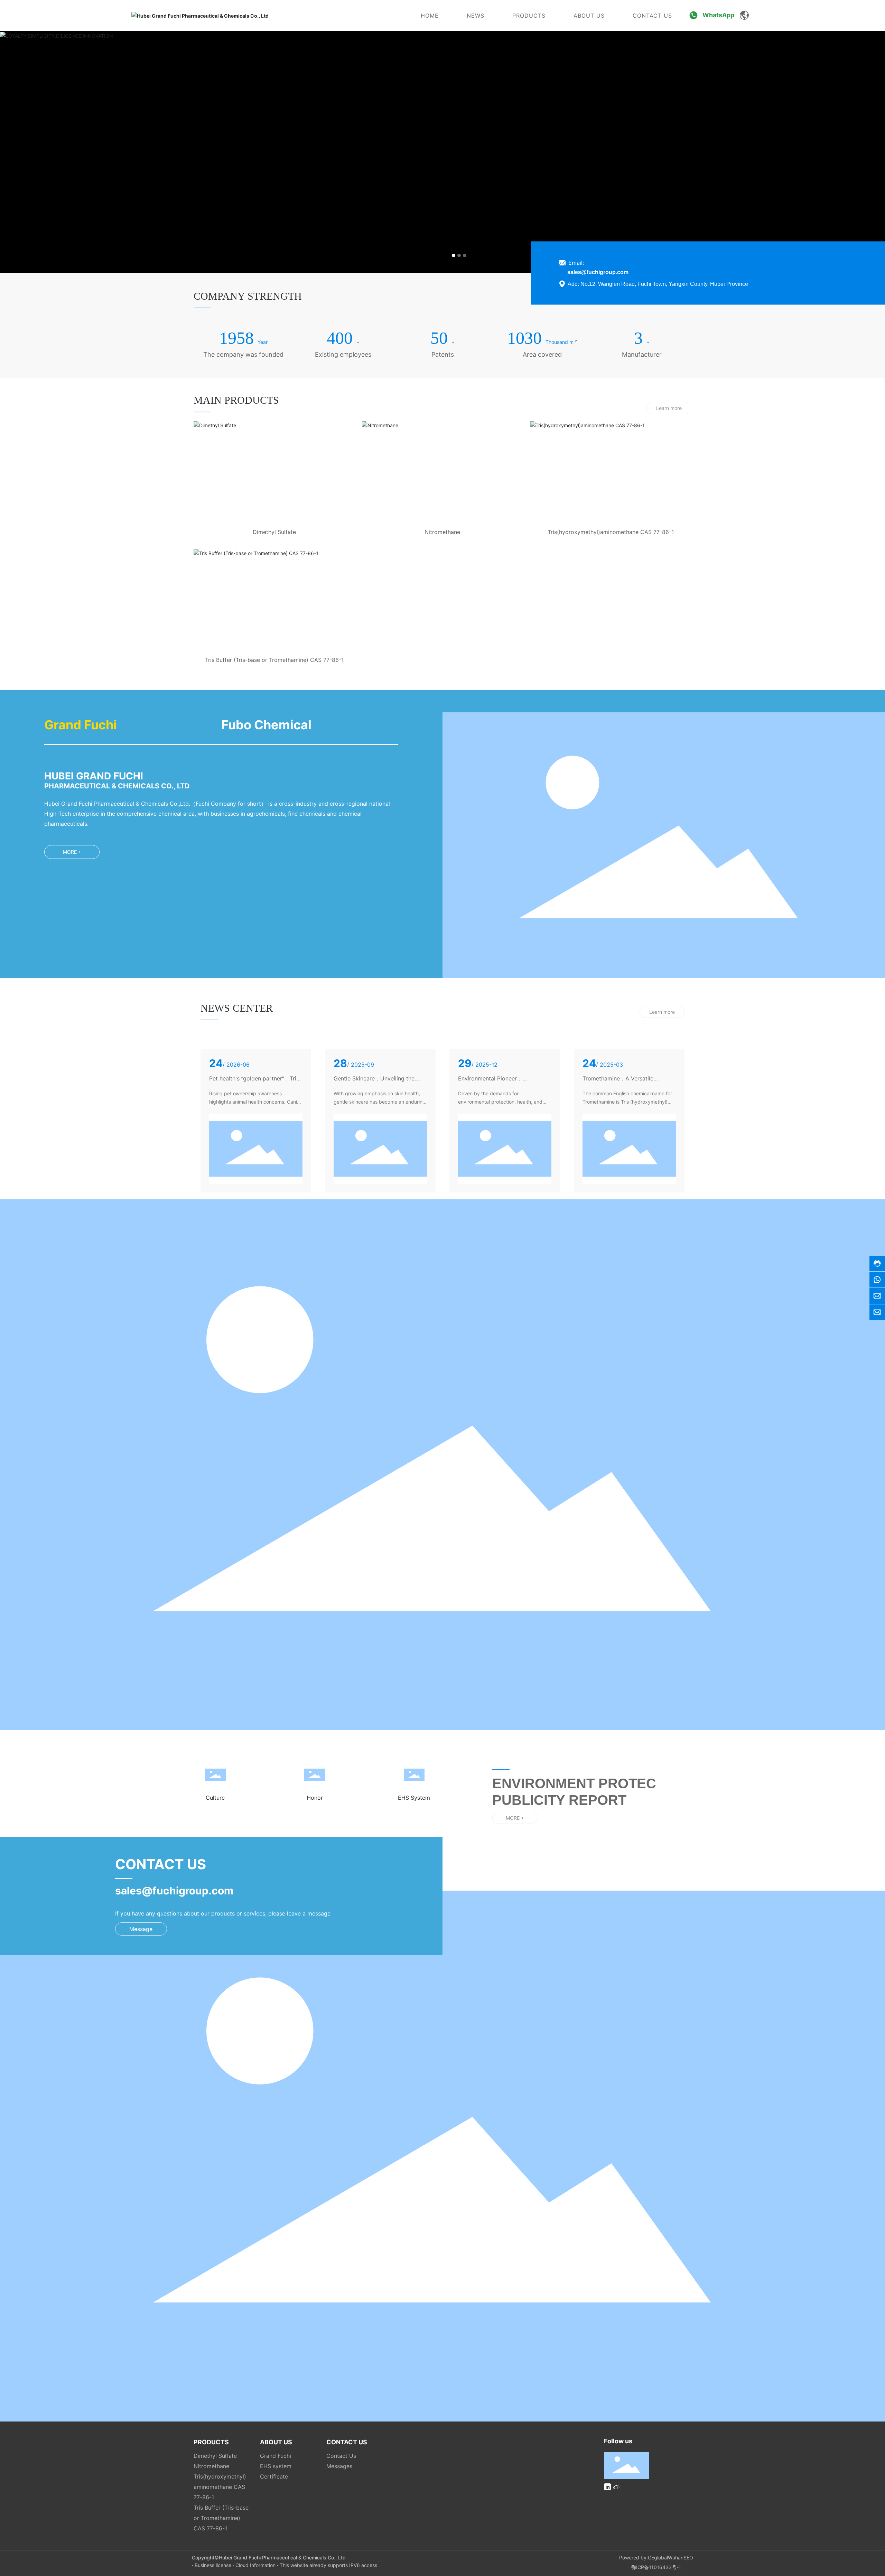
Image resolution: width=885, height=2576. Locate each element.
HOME (430, 16)
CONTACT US (652, 16)
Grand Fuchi (276, 2456)
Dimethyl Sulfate (274, 532)
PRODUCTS (529, 16)
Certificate (274, 2476)
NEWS (476, 16)
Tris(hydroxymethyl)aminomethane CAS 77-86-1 (611, 532)
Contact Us (341, 2456)
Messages (339, 2466)
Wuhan (676, 2558)
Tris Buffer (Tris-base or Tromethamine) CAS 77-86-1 (274, 660)
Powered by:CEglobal (644, 2558)
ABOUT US (589, 16)
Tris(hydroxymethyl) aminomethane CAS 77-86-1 (220, 2487)
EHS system (276, 2466)
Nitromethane (442, 532)
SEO (688, 2558)
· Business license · (214, 2565)
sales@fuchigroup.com (598, 272)
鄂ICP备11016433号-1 (656, 2567)
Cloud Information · (258, 2565)
